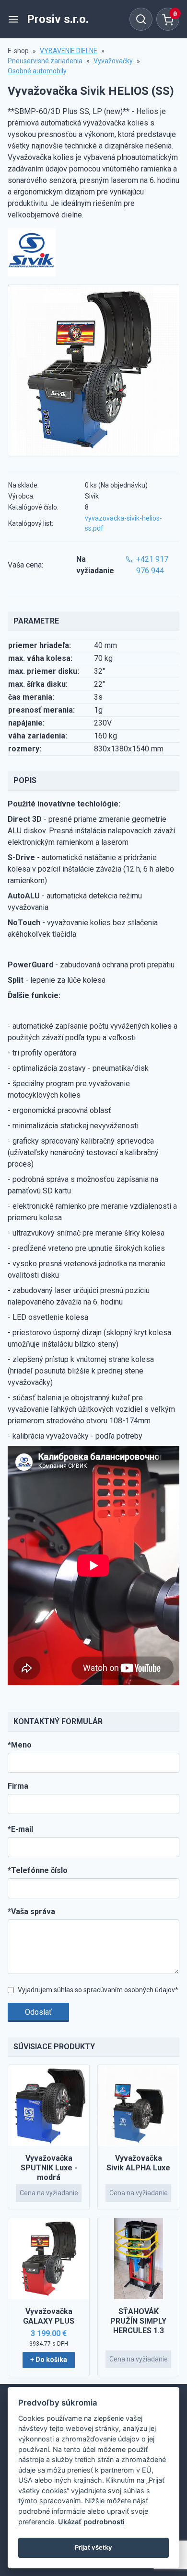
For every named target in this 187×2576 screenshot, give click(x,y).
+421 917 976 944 (152, 565)
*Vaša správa (31, 1912)
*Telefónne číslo (38, 1870)
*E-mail (20, 1829)
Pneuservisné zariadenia (45, 61)
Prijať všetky (93, 2547)
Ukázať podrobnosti (91, 2522)
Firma (18, 1786)
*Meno (20, 1745)
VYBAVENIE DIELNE (69, 51)
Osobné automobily (37, 71)
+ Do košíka (49, 2360)
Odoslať (38, 2012)
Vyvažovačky (113, 61)
